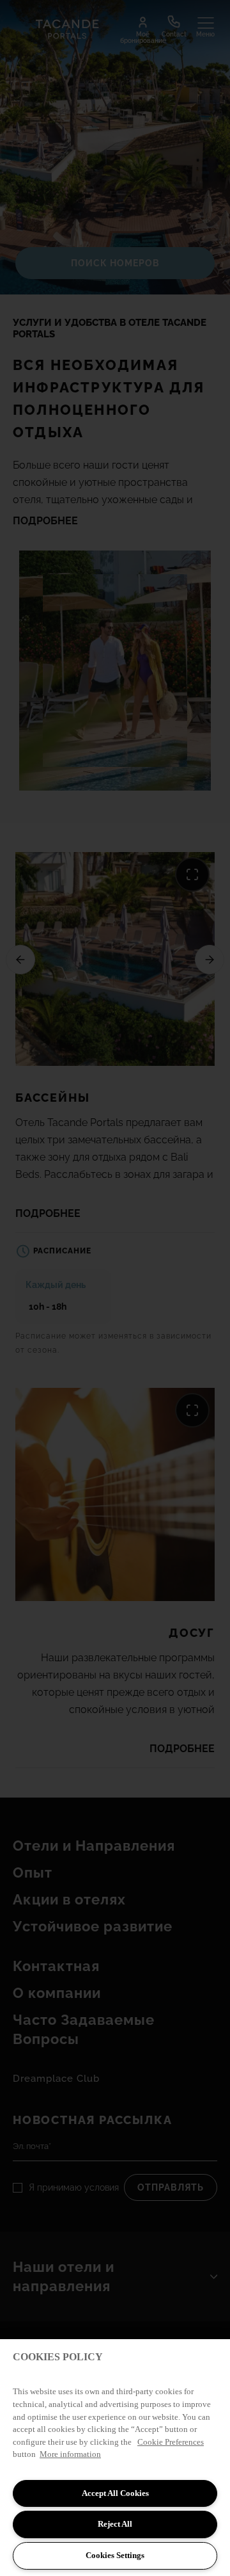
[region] (115, 2458)
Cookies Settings (115, 2555)
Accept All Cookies (115, 2493)
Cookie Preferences (171, 2442)
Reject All (115, 2524)
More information (70, 2454)
